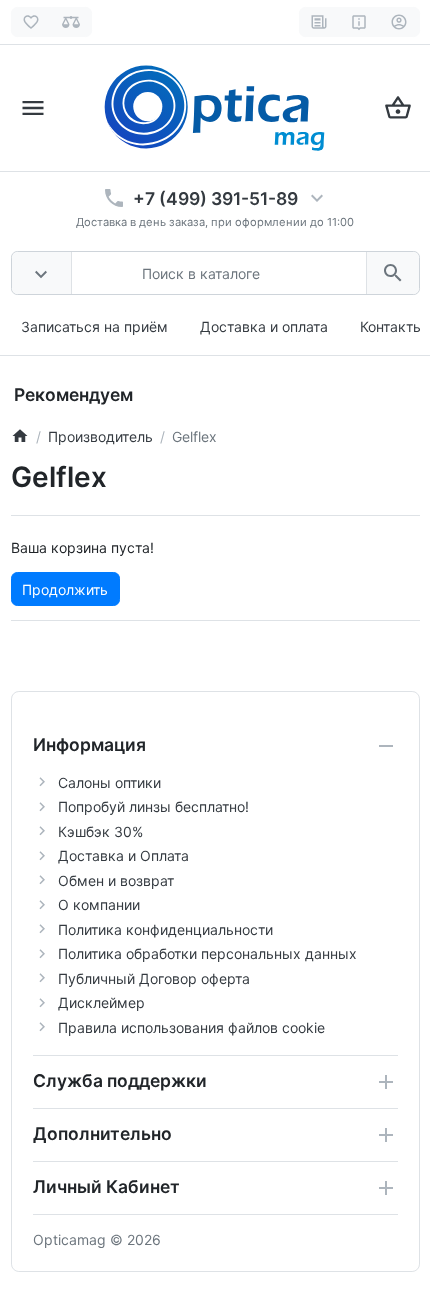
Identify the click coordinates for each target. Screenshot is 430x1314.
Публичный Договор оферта (154, 978)
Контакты (392, 326)
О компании (99, 904)
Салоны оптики (109, 782)
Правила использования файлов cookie (191, 1027)
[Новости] (319, 22)
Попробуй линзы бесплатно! (153, 806)
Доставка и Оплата (123, 855)
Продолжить (65, 589)
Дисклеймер (101, 1002)
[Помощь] (359, 22)
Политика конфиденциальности (165, 929)
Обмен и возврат (116, 880)
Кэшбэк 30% (100, 831)
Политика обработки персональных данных (207, 953)
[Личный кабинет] (399, 22)
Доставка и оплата (264, 326)
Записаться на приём (94, 326)
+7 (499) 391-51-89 (215, 198)
